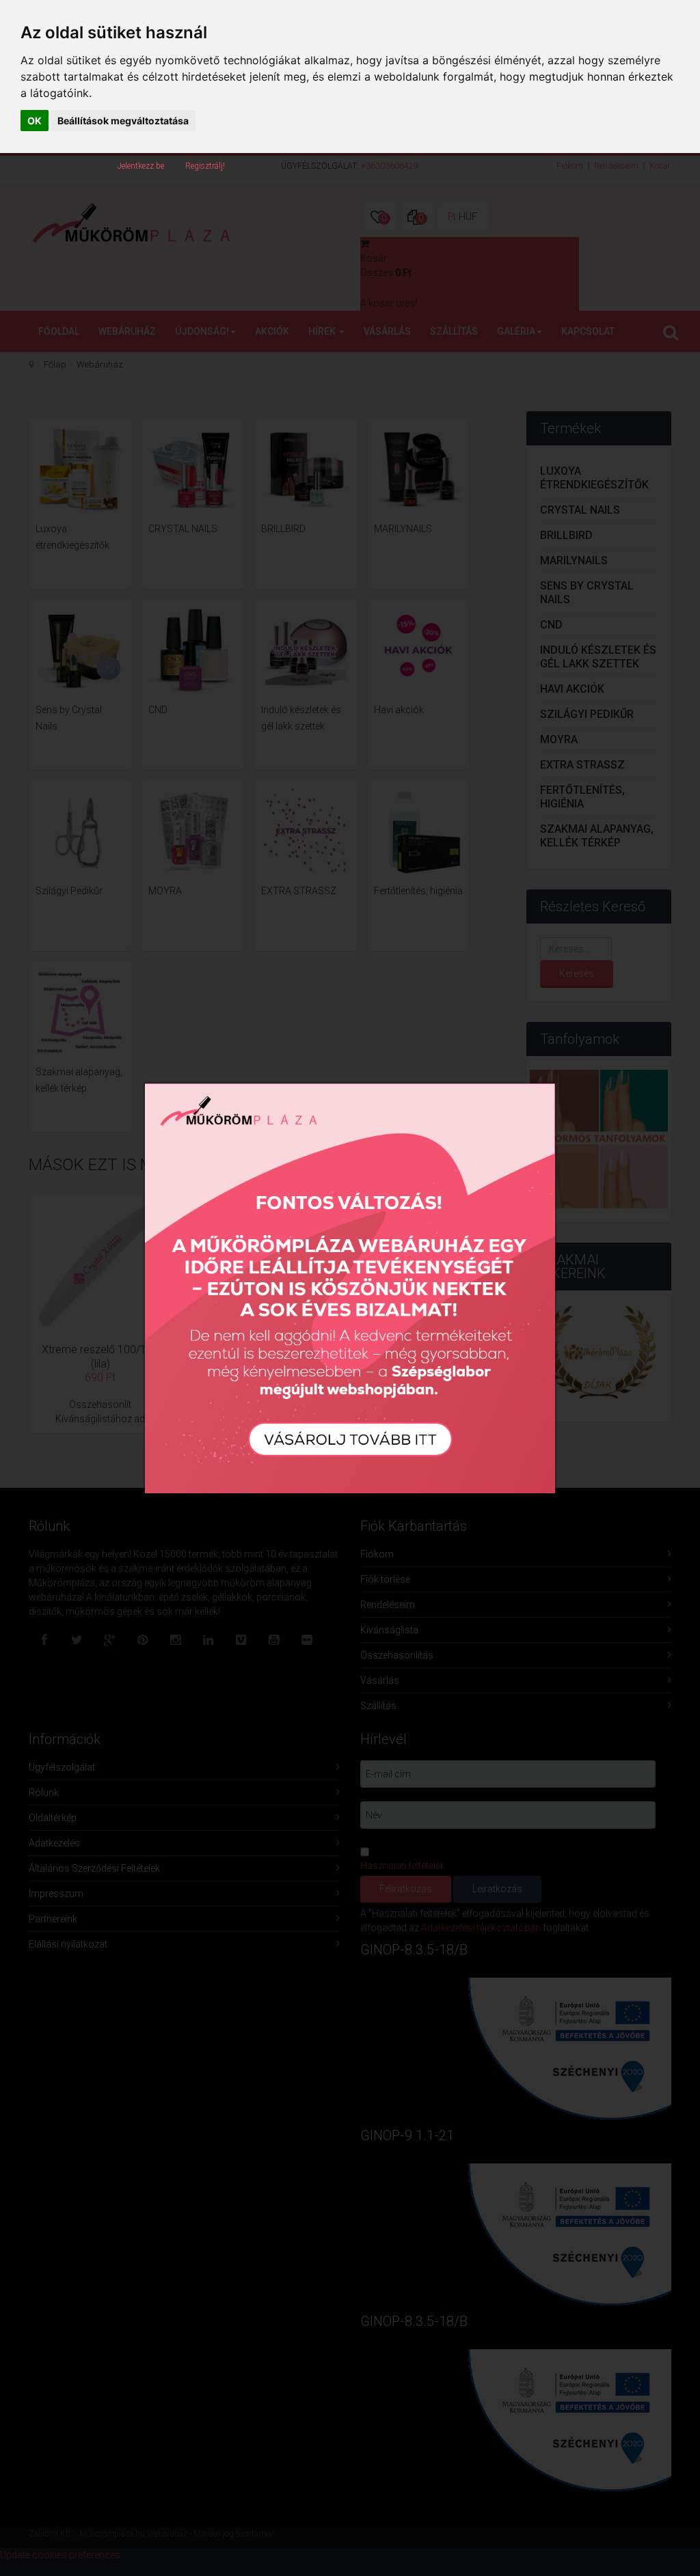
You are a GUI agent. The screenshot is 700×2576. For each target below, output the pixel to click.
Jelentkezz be (141, 166)
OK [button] (35, 121)
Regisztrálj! (205, 166)
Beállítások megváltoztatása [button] (123, 121)
